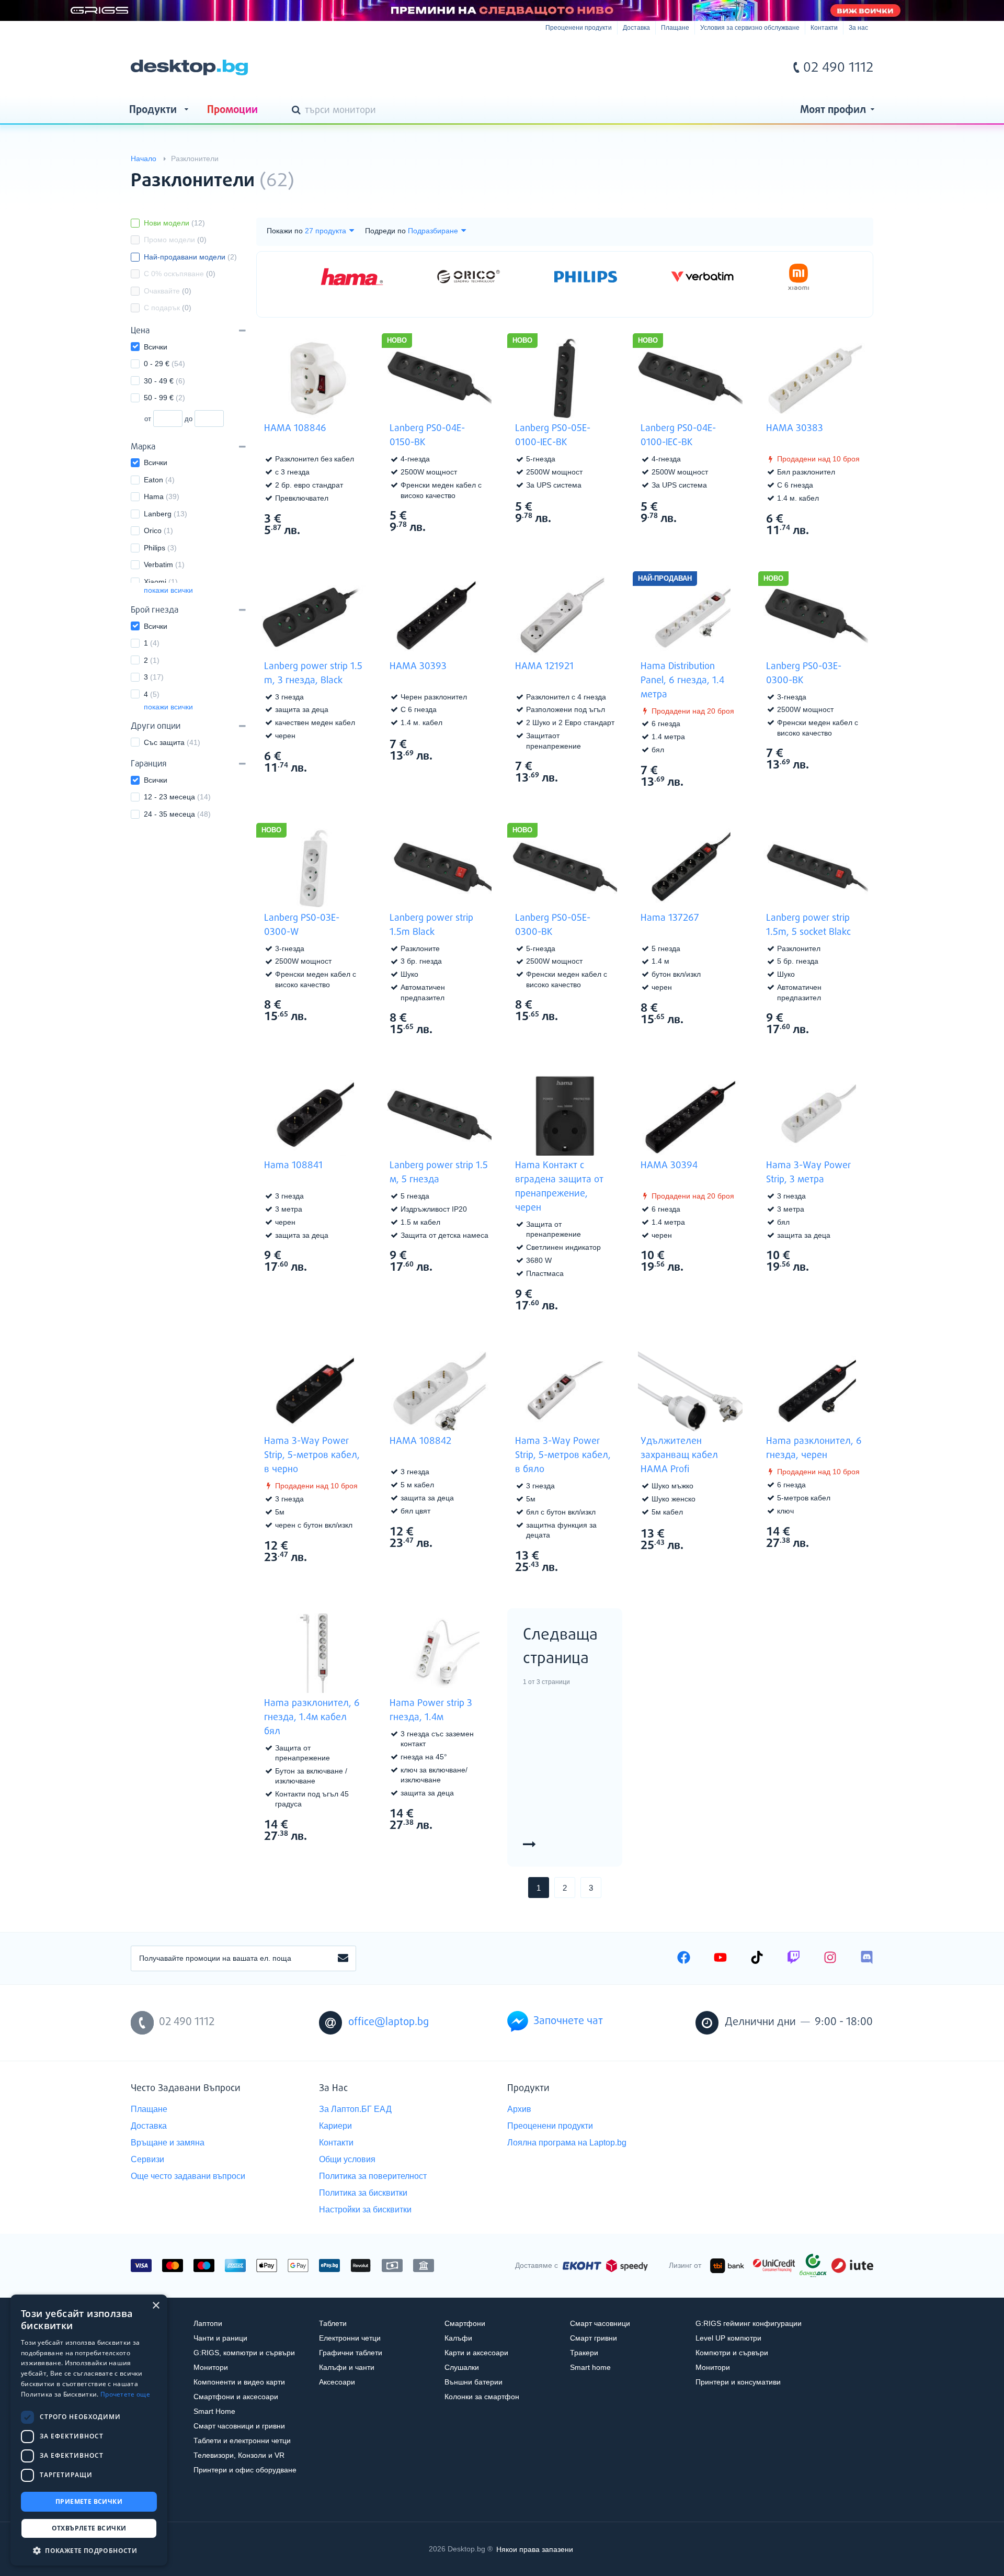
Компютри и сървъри (732, 2353)
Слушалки (462, 2367)
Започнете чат (568, 2021)
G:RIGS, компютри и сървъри (244, 2353)
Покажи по (285, 231)
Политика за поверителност (373, 2176)
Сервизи (147, 2159)
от (148, 419)
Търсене (298, 111)
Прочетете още (125, 2394)
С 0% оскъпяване (180, 274)
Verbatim (164, 564)
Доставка (636, 28)
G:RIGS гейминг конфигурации (749, 2323)
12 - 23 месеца (177, 797)
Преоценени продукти (579, 28)
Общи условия (347, 2159)
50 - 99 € (164, 398)
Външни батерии (474, 2382)
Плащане (675, 28)
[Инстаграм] (830, 1959)
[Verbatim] (702, 277)
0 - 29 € (164, 364)
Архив (519, 2109)
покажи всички (168, 590)
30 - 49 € (164, 381)
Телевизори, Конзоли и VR (239, 2455)
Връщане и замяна (168, 2143)
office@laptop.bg (389, 2022)
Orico (158, 530)
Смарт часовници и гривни (239, 2426)
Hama (162, 496)
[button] (89, 2550)
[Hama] (352, 276)
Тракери (584, 2353)
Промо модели (175, 240)
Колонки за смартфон (482, 2397)
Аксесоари (337, 2382)
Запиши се (343, 1959)
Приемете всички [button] (89, 2501)
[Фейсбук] (684, 1959)
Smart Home (214, 2411)
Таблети (333, 2323)
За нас (858, 28)
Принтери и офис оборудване (245, 2470)
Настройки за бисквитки (365, 2210)
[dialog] (89, 2430)
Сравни (321, 550)
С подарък (168, 308)
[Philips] (586, 277)
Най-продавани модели (190, 257)
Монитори (211, 2367)
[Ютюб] (720, 1959)
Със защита (172, 742)
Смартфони (465, 2323)
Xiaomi (161, 582)
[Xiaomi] (799, 277)
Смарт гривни (594, 2338)
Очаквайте (168, 291)
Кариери (335, 2126)
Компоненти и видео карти (239, 2382)
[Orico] (469, 277)
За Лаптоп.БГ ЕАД (355, 2109)
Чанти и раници (220, 2338)
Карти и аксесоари (476, 2353)
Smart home (590, 2367)
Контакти (824, 28)
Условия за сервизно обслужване (750, 28)
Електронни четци (350, 2338)
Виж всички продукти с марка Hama (345, 518)
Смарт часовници (600, 2323)
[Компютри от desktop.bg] (189, 67)
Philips (160, 548)
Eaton (159, 480)
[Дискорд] (867, 1959)
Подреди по (385, 231)
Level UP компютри (728, 2338)
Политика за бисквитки (363, 2193)
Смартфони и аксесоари (236, 2397)
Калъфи (458, 2338)
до (189, 419)
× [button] (156, 2306)
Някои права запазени (535, 2549)
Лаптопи (208, 2323)
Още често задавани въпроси (188, 2176)
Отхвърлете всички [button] (89, 2528)
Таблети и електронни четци (242, 2441)
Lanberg (166, 514)
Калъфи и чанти (347, 2367)
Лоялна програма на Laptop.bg (567, 2143)
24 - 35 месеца (177, 814)
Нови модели (174, 223)
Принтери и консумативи (738, 2382)
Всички (156, 347)
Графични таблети (351, 2353)
